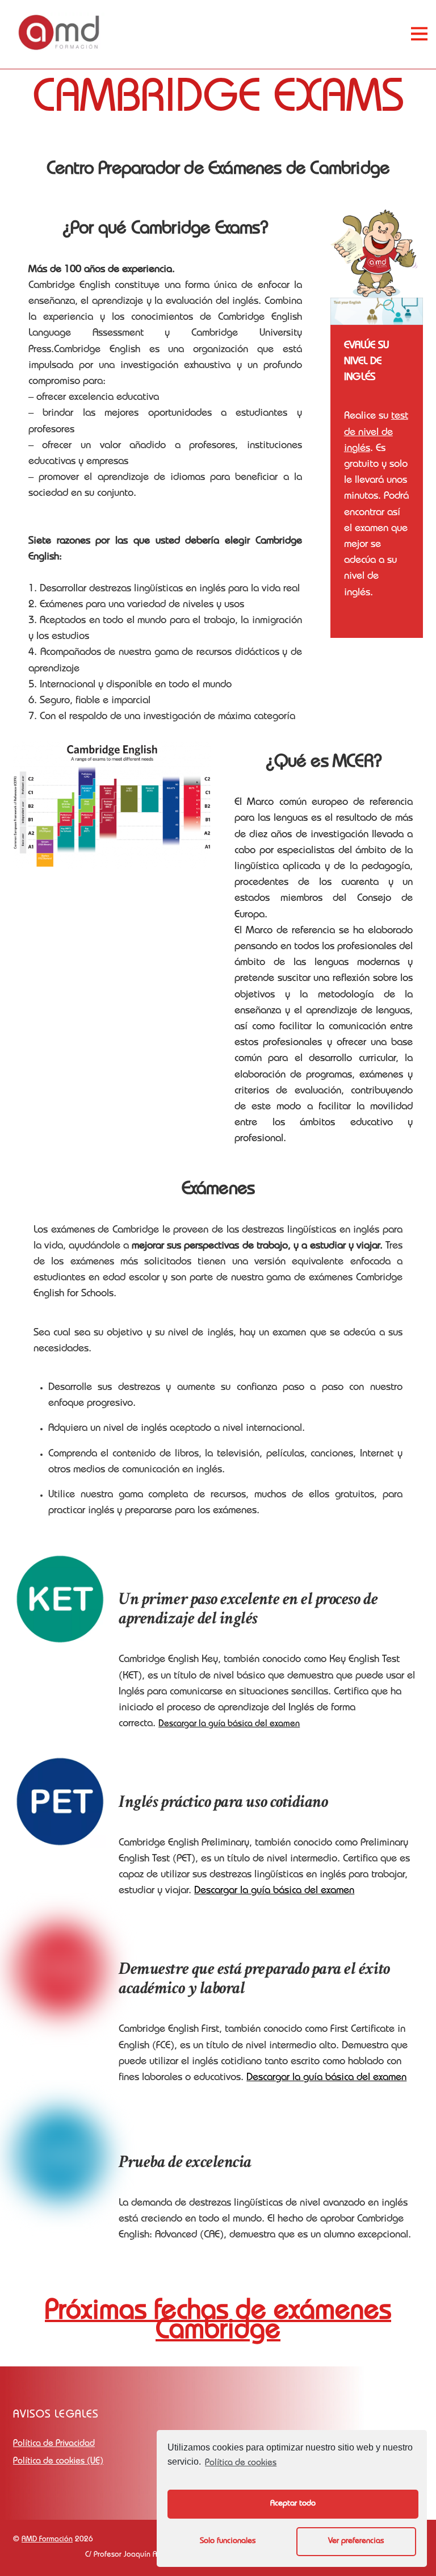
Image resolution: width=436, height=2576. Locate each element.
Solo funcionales (228, 2541)
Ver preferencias (356, 2541)
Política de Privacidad (54, 2444)
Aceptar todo (293, 2504)
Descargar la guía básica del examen (229, 1725)
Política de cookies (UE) (58, 2462)
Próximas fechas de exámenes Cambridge (218, 2322)
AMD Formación (47, 2540)
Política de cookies (241, 2464)
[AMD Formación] (59, 49)
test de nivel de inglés (376, 433)
